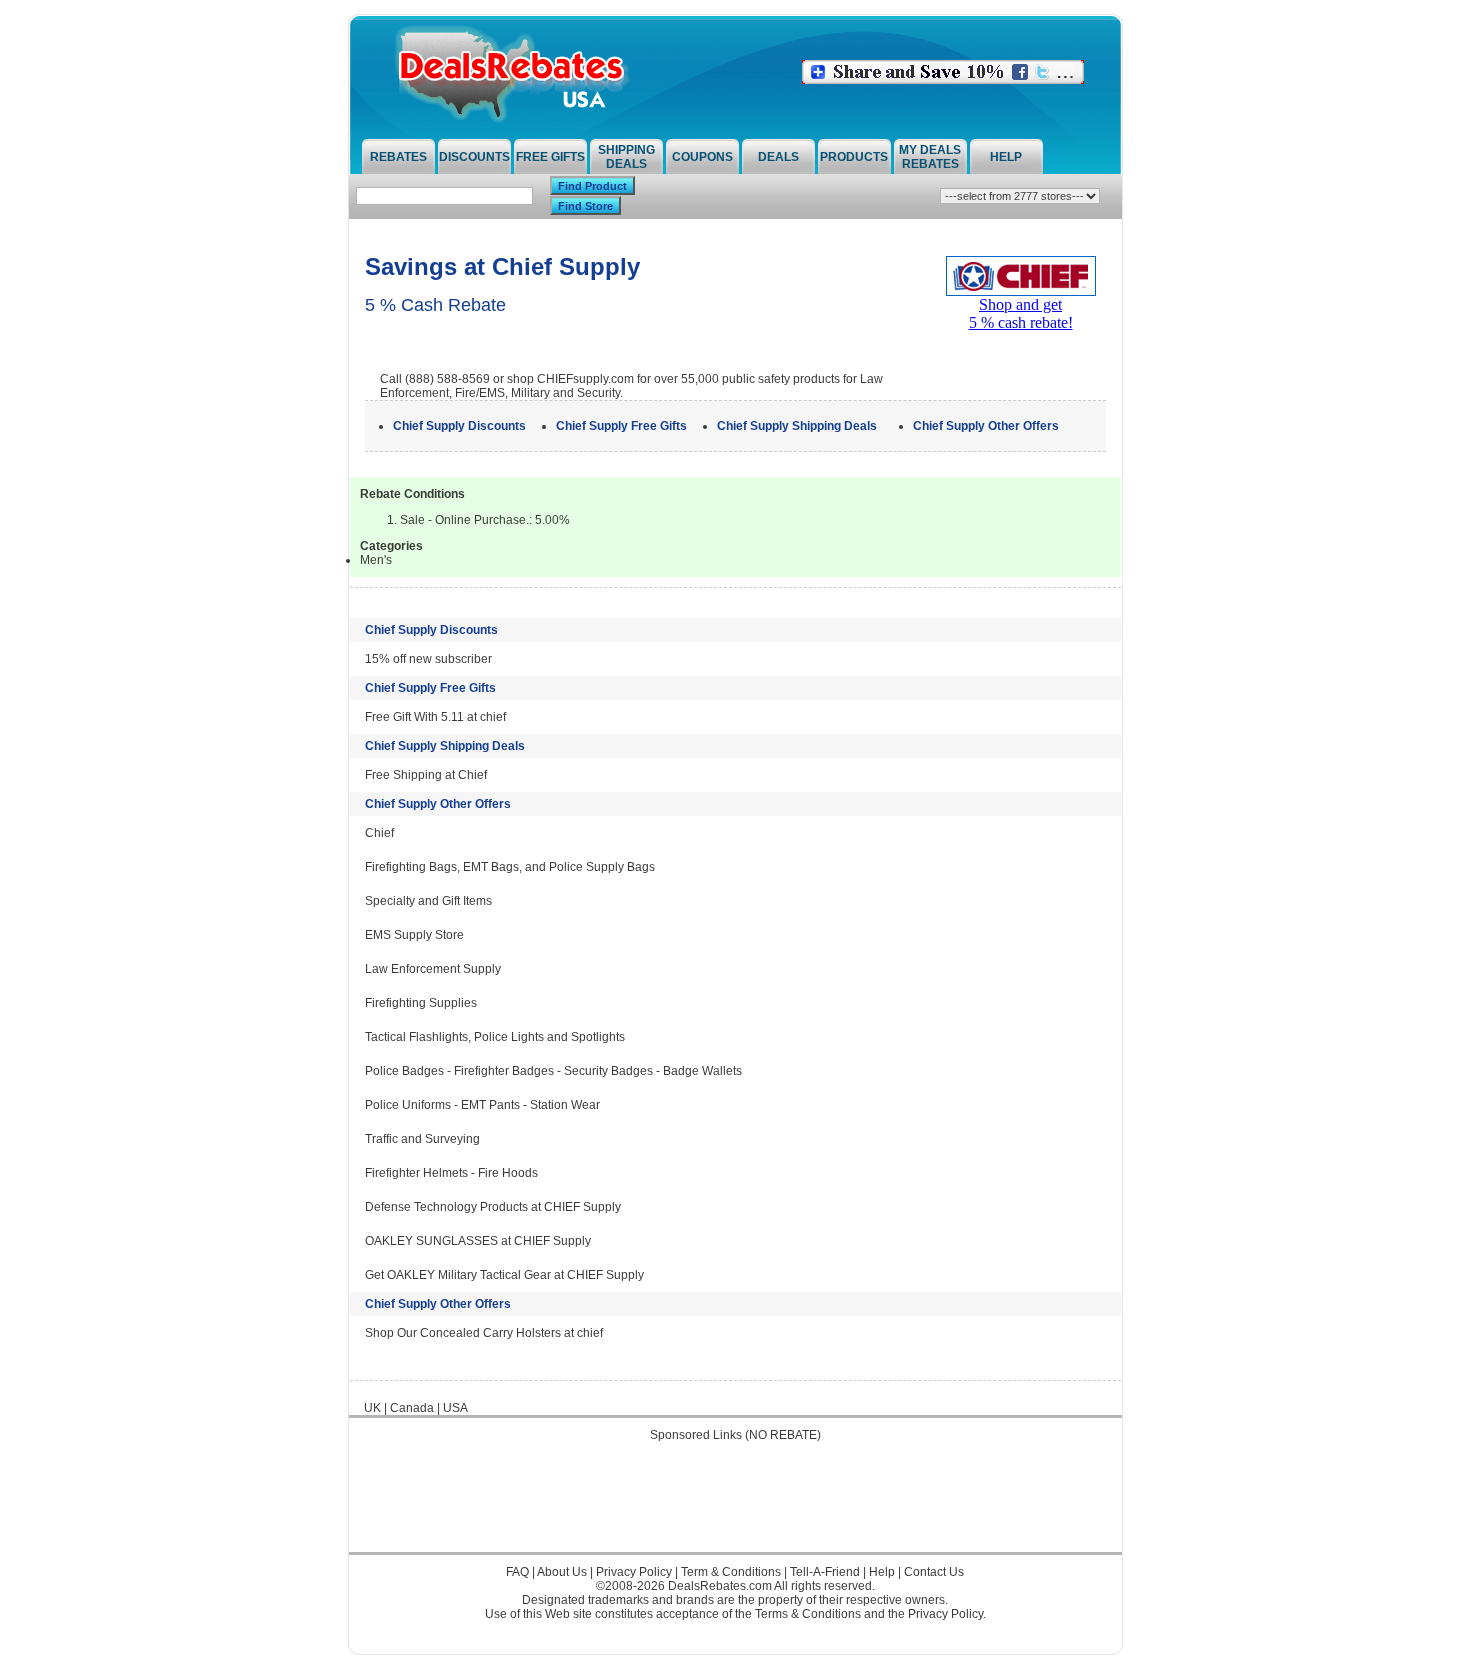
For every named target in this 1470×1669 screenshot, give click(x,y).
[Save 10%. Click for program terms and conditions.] (943, 80)
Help (1006, 157)
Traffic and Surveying (422, 1139)
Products (854, 157)
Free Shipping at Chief (426, 775)
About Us (562, 1572)
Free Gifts (550, 157)
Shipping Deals (626, 157)
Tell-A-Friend (825, 1572)
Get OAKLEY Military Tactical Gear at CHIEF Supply (504, 1275)
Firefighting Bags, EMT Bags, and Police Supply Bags (510, 867)
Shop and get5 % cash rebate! (1021, 313)
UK (372, 1408)
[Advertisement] (735, 1507)
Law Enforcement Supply (433, 969)
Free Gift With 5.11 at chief (435, 717)
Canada (412, 1408)
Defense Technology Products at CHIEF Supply (493, 1207)
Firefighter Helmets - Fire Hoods (451, 1173)
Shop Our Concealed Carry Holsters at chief (484, 1333)
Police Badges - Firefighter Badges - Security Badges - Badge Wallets (553, 1071)
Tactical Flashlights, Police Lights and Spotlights (495, 1037)
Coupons (702, 157)
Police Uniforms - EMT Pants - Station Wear (482, 1105)
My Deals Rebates (930, 157)
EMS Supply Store (414, 935)
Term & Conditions (731, 1572)
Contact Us (934, 1572)
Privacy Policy (634, 1572)
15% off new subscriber (428, 659)
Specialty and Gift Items (428, 901)
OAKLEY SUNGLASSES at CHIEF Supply (478, 1241)
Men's (376, 560)
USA (455, 1408)
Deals (778, 157)
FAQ (517, 1572)
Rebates (398, 157)
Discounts (474, 157)
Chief (379, 833)
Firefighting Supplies (421, 1003)
